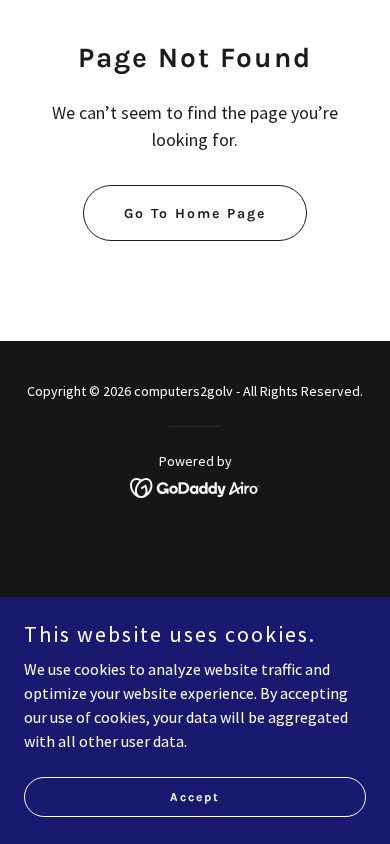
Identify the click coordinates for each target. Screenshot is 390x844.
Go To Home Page (195, 213)
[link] (195, 486)
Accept (195, 796)
